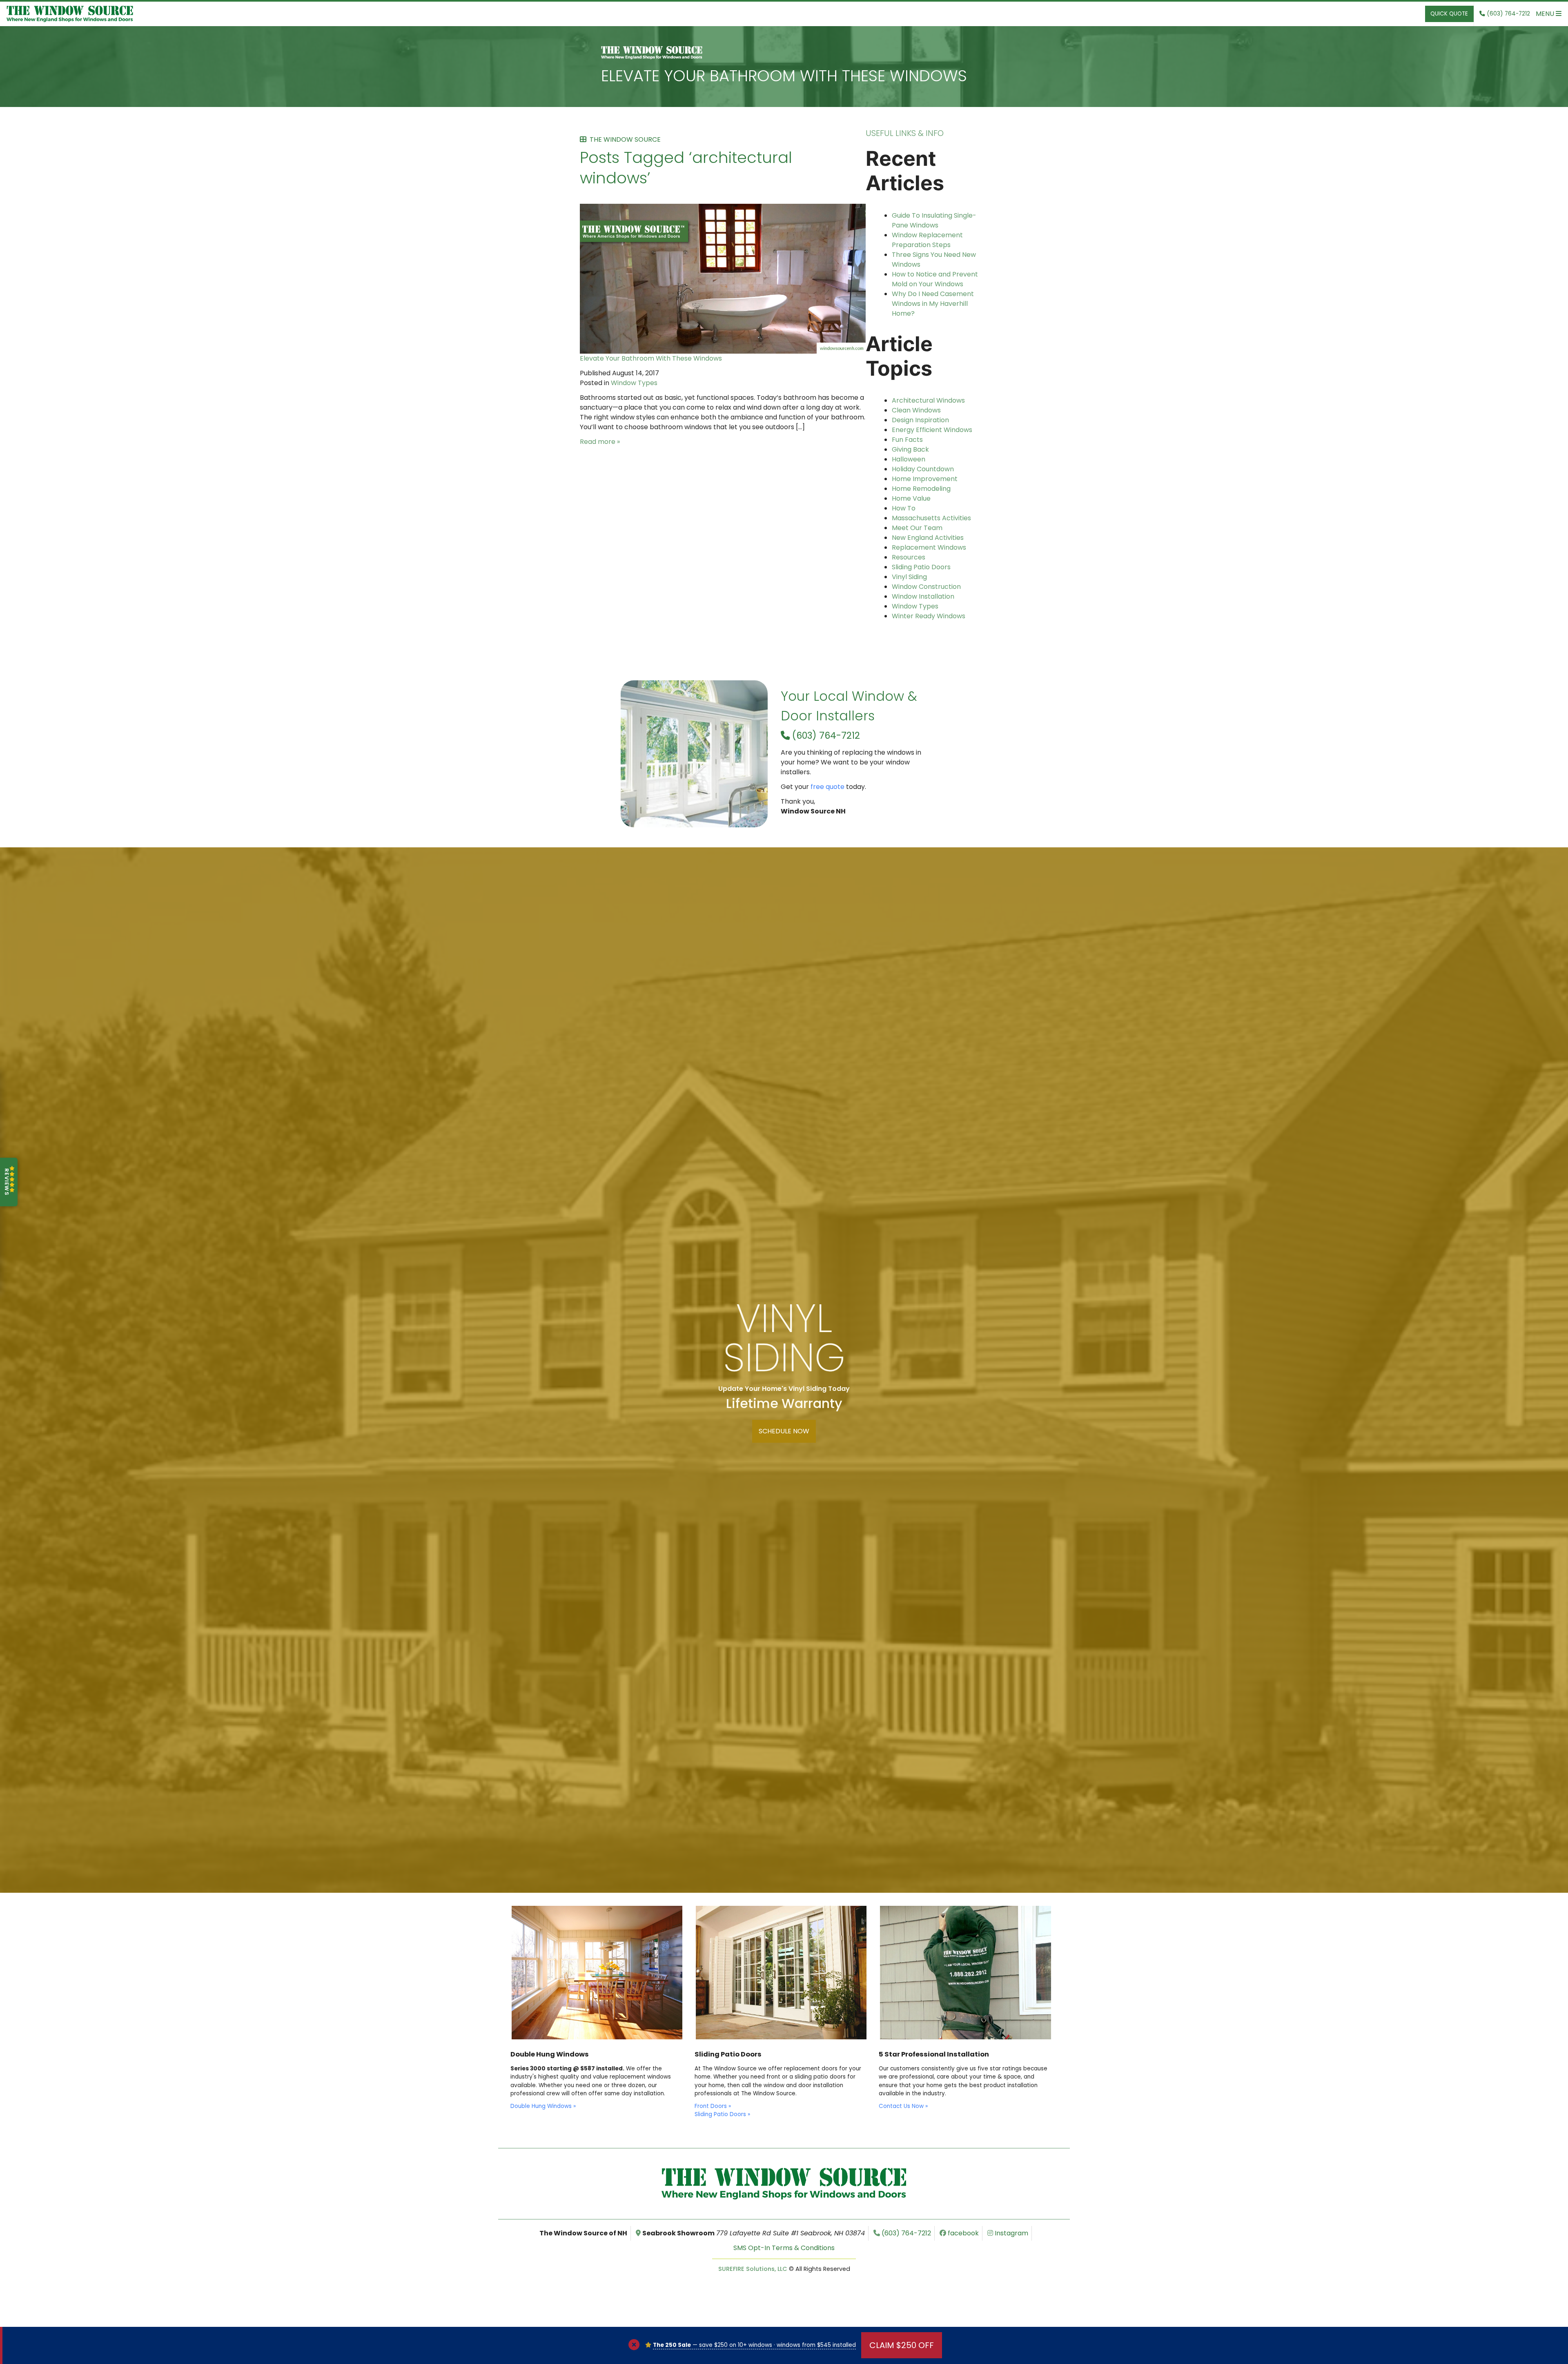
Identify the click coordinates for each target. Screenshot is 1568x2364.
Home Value (911, 498)
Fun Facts (907, 440)
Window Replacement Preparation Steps (927, 240)
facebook (962, 2233)
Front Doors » (713, 2106)
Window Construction (926, 587)
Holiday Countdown (923, 469)
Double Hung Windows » (543, 2106)
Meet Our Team (917, 528)
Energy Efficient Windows (932, 430)
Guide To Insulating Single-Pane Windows (934, 220)
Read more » (600, 442)
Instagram (1011, 2233)
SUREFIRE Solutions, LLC (753, 2269)
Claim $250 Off (902, 2345)
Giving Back (910, 449)
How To (904, 508)
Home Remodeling (921, 489)
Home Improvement (925, 479)
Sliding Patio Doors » (722, 2114)
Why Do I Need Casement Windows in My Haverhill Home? (933, 304)
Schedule (784, 1431)
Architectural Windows (928, 400)
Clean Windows (916, 410)
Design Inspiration (920, 420)
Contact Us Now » (903, 2106)
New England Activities (928, 538)
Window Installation (923, 596)
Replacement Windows (929, 547)
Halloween (909, 459)
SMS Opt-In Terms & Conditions (784, 2248)
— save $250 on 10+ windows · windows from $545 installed (754, 2345)
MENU (1546, 14)
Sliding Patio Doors (921, 567)
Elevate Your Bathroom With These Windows (784, 76)
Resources (909, 557)
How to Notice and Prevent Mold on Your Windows (935, 279)
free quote (827, 787)
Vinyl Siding (909, 577)
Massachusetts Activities (931, 518)
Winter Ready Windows (929, 616)
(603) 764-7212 (825, 735)
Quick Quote (1449, 14)
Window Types (634, 383)
